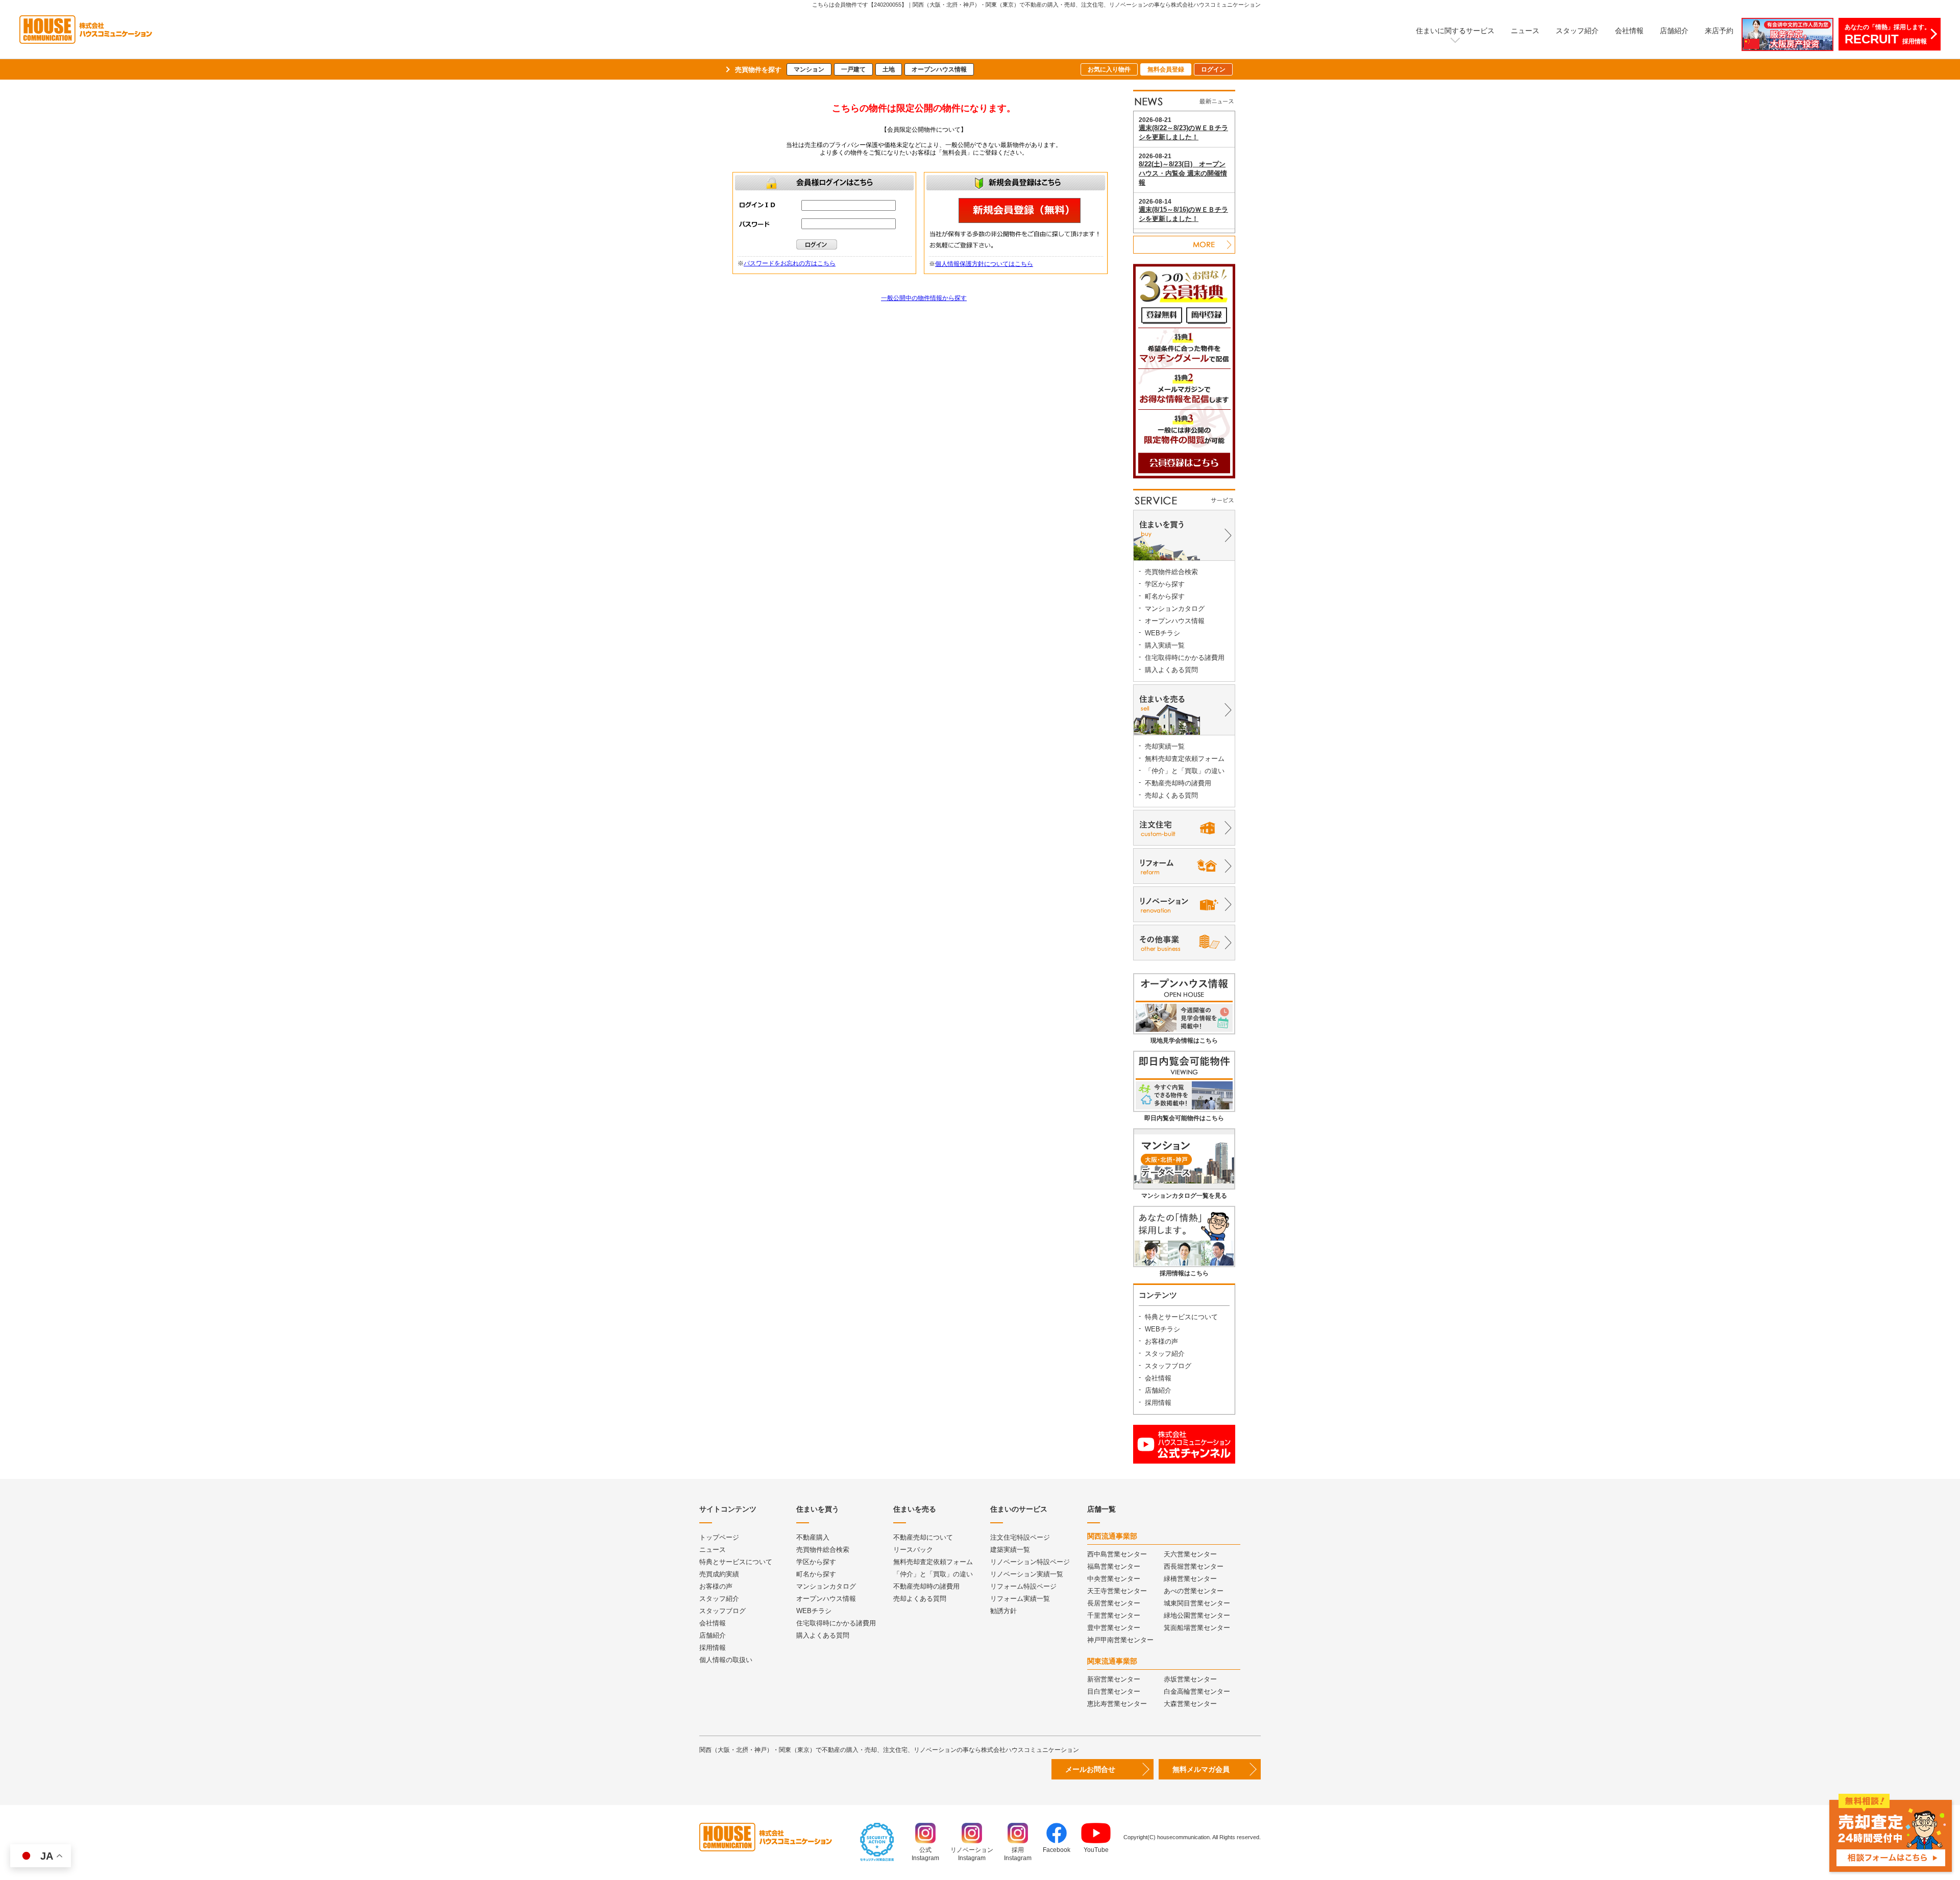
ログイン (1213, 69)
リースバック (913, 1550)
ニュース (1525, 31)
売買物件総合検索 (1171, 572)
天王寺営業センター (1117, 1591)
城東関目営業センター (1197, 1603)
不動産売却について (923, 1537)
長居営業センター (1114, 1603)
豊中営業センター (1114, 1628)
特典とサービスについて (1181, 1317)
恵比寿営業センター (1117, 1704)
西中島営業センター (1117, 1554)
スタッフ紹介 (1577, 31)
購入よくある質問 (1171, 670)
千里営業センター (1114, 1615)
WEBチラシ (1162, 633)
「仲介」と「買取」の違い (1185, 771)
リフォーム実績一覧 (1020, 1599)
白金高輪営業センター (1197, 1691)
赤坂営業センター (1190, 1679)
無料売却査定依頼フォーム (1185, 759)
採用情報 (1158, 1403)
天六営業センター (1190, 1554)
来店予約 (1719, 31)
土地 (889, 69)
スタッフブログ (1168, 1366)
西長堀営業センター (1194, 1566)
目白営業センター (1114, 1691)
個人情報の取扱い (726, 1660)
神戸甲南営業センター (1120, 1640)
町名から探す (1165, 596)
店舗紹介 (1674, 31)
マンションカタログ (1175, 609)
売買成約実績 (719, 1574)
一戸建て (853, 69)
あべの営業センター (1194, 1591)
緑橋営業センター (1190, 1579)
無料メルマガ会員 (1201, 1769)
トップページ (719, 1537)
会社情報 (1629, 31)
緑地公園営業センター (1197, 1615)
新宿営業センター (1114, 1679)
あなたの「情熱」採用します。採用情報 (1888, 35)
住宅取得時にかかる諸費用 (1185, 658)
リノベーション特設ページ (1030, 1562)
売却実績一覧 (1165, 746)
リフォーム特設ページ (1023, 1586)
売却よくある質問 (1171, 795)
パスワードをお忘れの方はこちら (790, 263)
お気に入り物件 (1109, 69)
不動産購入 (813, 1537)
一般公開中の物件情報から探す (924, 298)
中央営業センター (1114, 1579)
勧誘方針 (1003, 1611)
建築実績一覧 (1010, 1550)
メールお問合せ (1090, 1769)
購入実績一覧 (1165, 645)
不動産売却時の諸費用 (1178, 783)
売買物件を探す (758, 70)
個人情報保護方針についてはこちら (984, 264)
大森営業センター (1190, 1704)
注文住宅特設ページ (1020, 1537)
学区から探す (1165, 584)
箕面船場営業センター (1197, 1628)
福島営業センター (1114, 1566)
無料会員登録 (1166, 69)
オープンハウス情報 (939, 69)
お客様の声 (1161, 1341)
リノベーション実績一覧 (1027, 1574)
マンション (809, 69)
